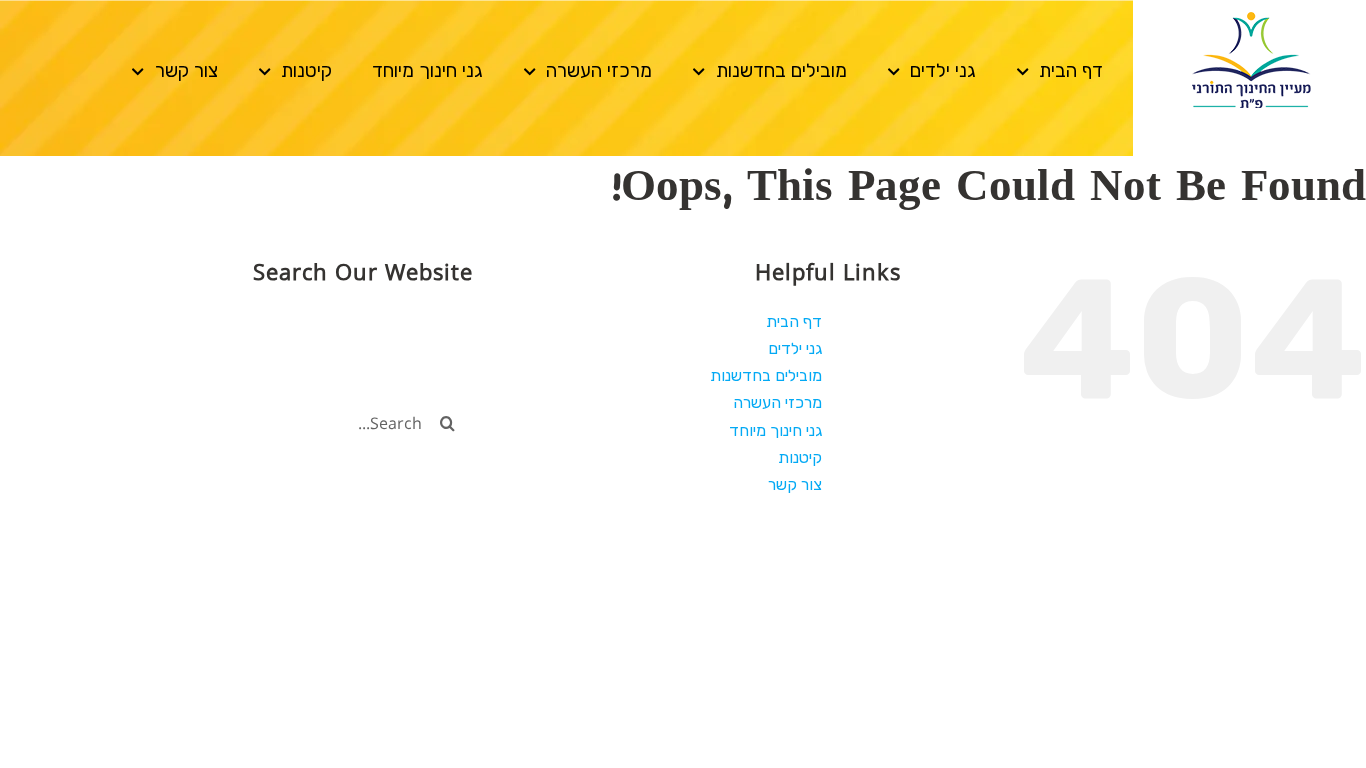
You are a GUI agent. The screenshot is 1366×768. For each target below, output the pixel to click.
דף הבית (1071, 70)
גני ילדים (943, 70)
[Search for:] (254, 421)
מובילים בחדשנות (781, 70)
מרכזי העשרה (599, 70)
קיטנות (306, 70)
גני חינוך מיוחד (427, 70)
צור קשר (186, 70)
